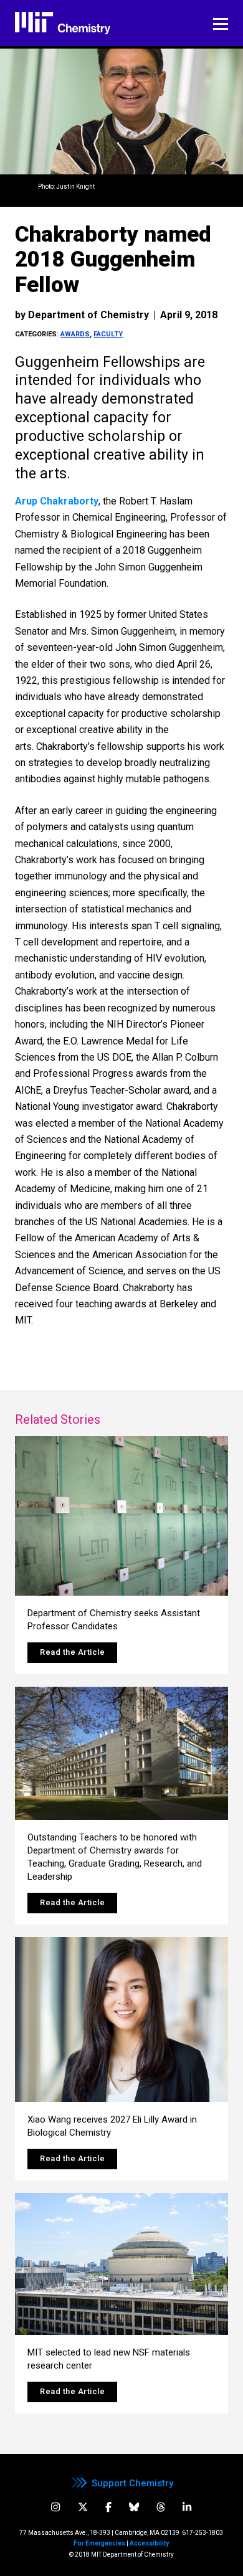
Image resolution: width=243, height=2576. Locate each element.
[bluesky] (134, 2507)
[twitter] (83, 2507)
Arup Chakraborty (57, 501)
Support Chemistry (132, 2483)
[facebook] (108, 2507)
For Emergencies (99, 2543)
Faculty (108, 334)
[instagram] (55, 2507)
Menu (221, 24)
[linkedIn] (187, 2507)
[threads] (161, 2507)
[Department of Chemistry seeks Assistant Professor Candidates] (121, 1516)
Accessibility (149, 2543)
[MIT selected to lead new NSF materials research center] (121, 2264)
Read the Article (72, 1652)
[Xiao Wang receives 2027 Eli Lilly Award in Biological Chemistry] (121, 2020)
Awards (75, 334)
